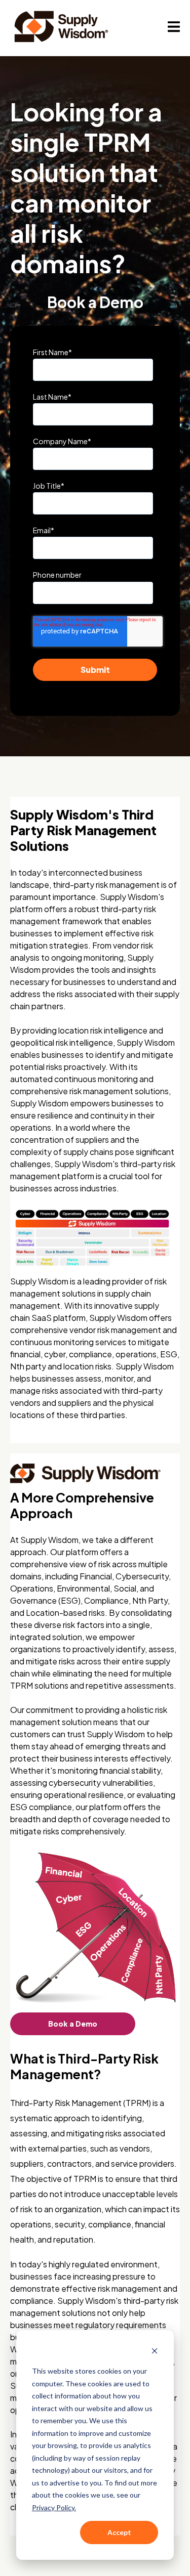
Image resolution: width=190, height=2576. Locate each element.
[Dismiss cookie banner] (155, 2352)
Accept (119, 2532)
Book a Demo (73, 2024)
